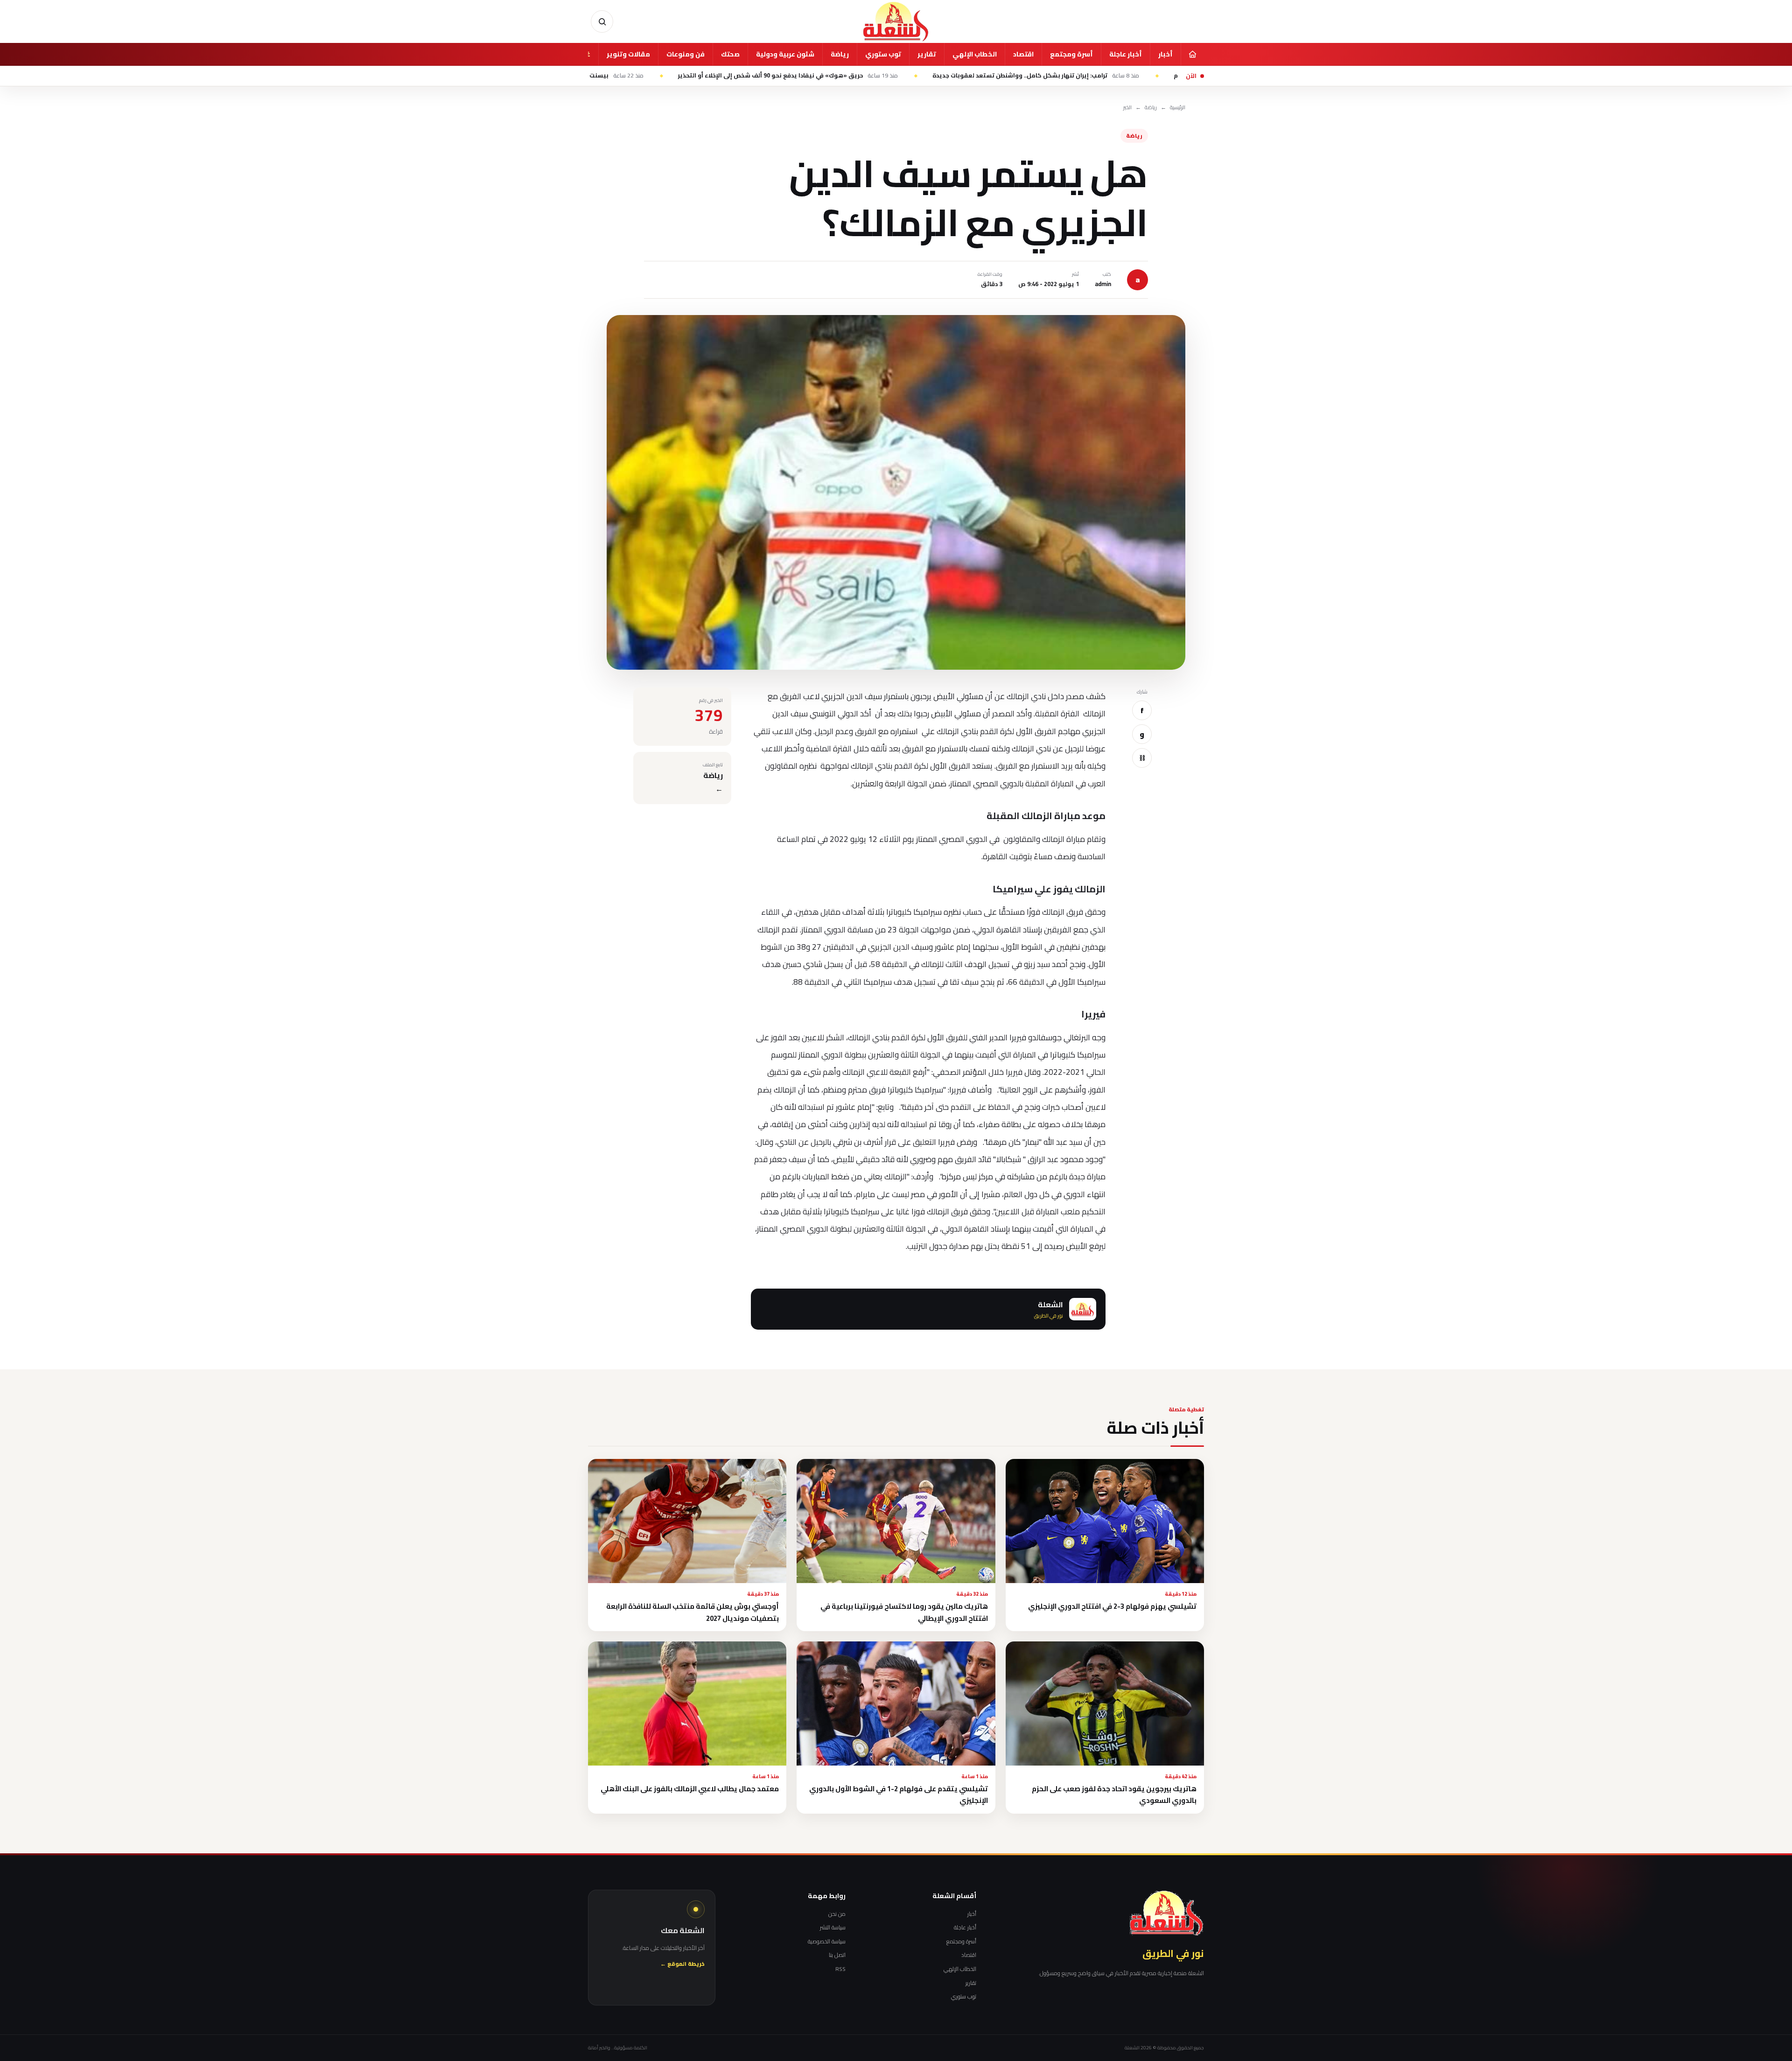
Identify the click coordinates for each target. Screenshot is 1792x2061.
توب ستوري (883, 54)
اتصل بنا (837, 1955)
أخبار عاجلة (1126, 54)
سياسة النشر (833, 1928)
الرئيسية (1178, 108)
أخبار (1165, 54)
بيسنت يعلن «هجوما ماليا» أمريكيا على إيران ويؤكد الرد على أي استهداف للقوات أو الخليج (628, 76)
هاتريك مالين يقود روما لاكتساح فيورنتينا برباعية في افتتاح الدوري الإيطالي (904, 1612)
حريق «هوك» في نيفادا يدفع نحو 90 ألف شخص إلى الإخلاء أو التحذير (914, 76)
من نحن (837, 1914)
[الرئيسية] (1192, 54)
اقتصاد (1023, 54)
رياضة (840, 54)
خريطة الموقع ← (682, 1964)
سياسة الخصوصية (827, 1942)
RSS (840, 1969)
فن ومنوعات (686, 54)
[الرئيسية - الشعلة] (896, 21)
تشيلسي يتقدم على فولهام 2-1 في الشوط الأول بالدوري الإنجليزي (899, 1795)
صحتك (730, 54)
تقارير (927, 54)
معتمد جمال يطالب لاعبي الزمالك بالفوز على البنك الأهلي (690, 1789)
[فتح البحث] (602, 21)
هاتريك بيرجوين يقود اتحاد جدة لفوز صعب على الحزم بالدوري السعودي (1114, 1795)
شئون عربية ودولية (785, 54)
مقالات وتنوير (628, 54)
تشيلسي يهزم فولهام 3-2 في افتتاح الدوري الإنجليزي (1112, 1606)
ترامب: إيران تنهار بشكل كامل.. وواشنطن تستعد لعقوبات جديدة (1162, 76)
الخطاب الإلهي (975, 54)
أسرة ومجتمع (1071, 54)
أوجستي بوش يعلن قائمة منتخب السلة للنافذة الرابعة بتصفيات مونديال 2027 (693, 1612)
